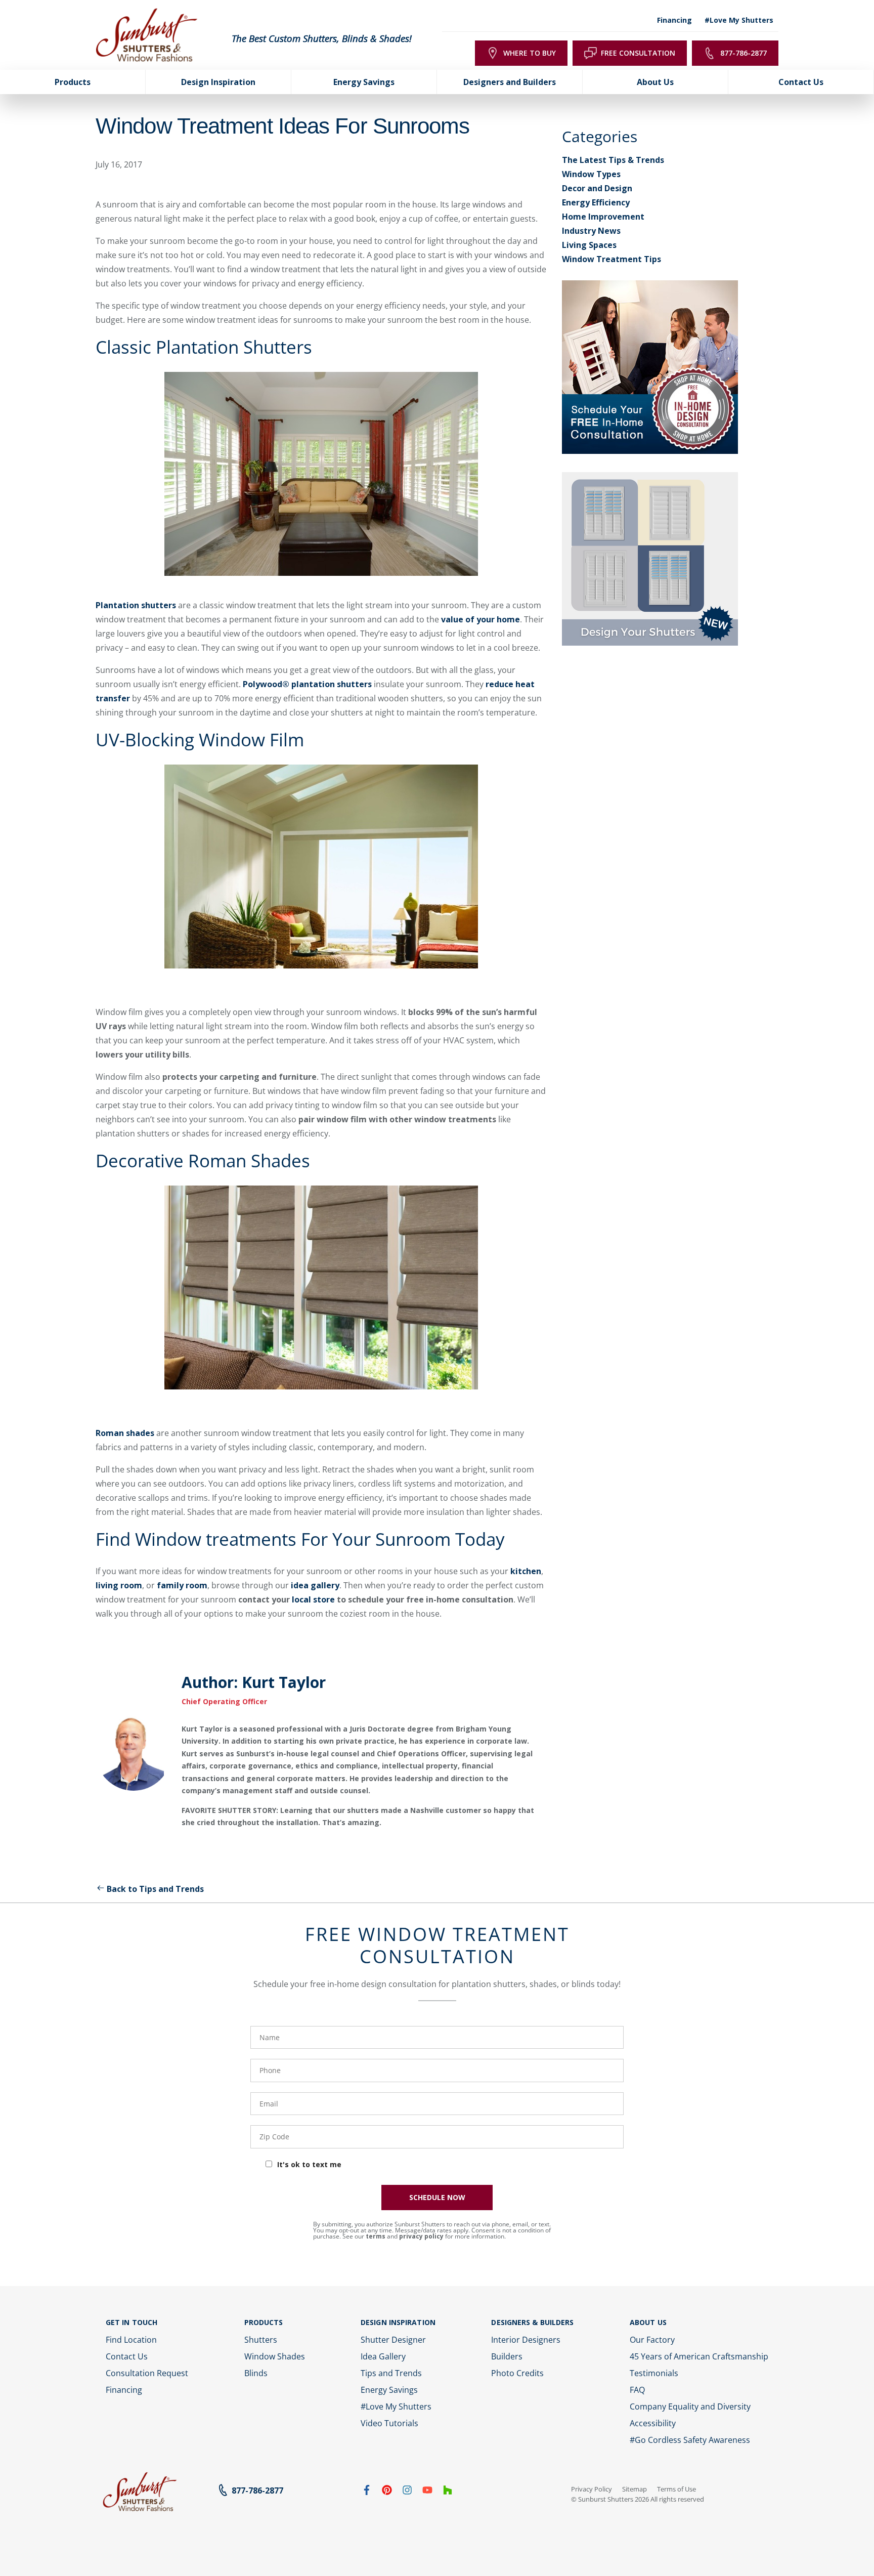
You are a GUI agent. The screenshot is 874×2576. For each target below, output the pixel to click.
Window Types (591, 174)
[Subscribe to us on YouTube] (427, 2492)
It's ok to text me (309, 2164)
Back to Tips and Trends (155, 1889)
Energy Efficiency (596, 202)
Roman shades (125, 1433)
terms (376, 2236)
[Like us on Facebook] (367, 2492)
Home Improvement (603, 217)
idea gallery (315, 1585)
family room (182, 1585)
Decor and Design (597, 188)
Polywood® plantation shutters (307, 684)
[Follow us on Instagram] (407, 2492)
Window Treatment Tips (611, 259)
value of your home (480, 619)
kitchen (526, 1571)
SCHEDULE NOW (437, 2197)
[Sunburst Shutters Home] (147, 35)
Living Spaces (589, 245)
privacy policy (421, 2236)
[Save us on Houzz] (448, 2492)
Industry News (591, 231)
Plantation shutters (136, 605)
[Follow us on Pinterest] (387, 2492)
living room (119, 1585)
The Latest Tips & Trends (613, 160)
